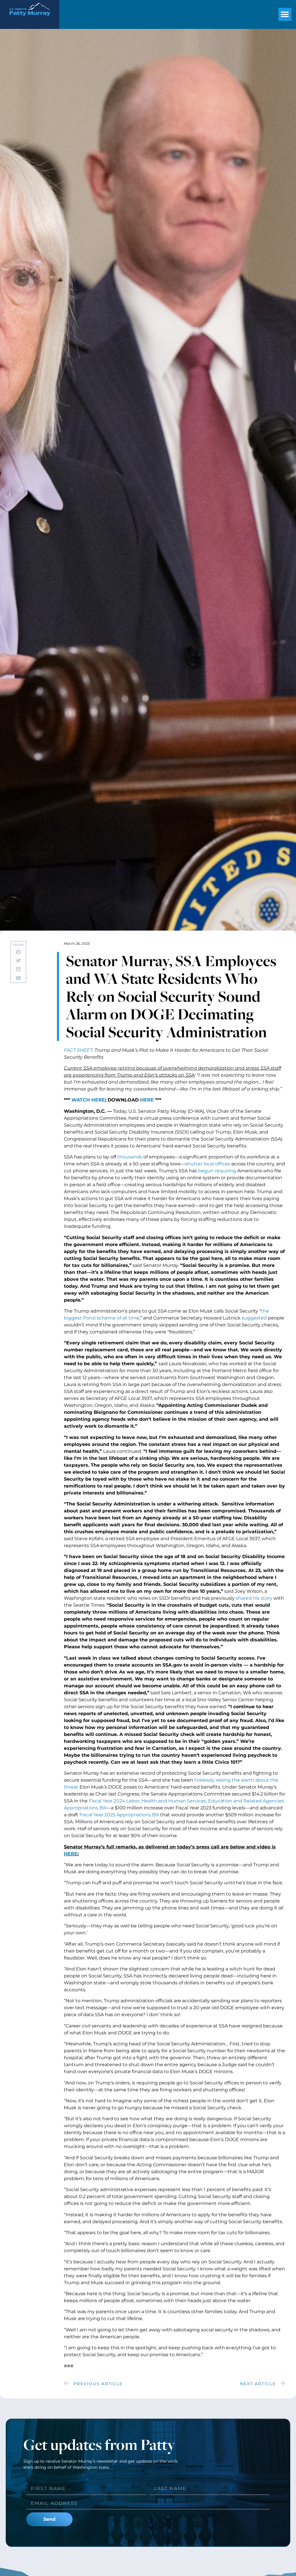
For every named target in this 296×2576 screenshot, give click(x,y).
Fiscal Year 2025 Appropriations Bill (119, 1815)
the (274, 1780)
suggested (254, 1318)
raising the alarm (235, 1780)
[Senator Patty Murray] (30, 20)
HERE (147, 1100)
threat (71, 1787)
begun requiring (217, 1171)
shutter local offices (208, 1164)
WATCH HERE (88, 1100)
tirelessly (204, 1780)
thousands (130, 1157)
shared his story (254, 1598)
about (262, 1780)
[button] (285, 14)
